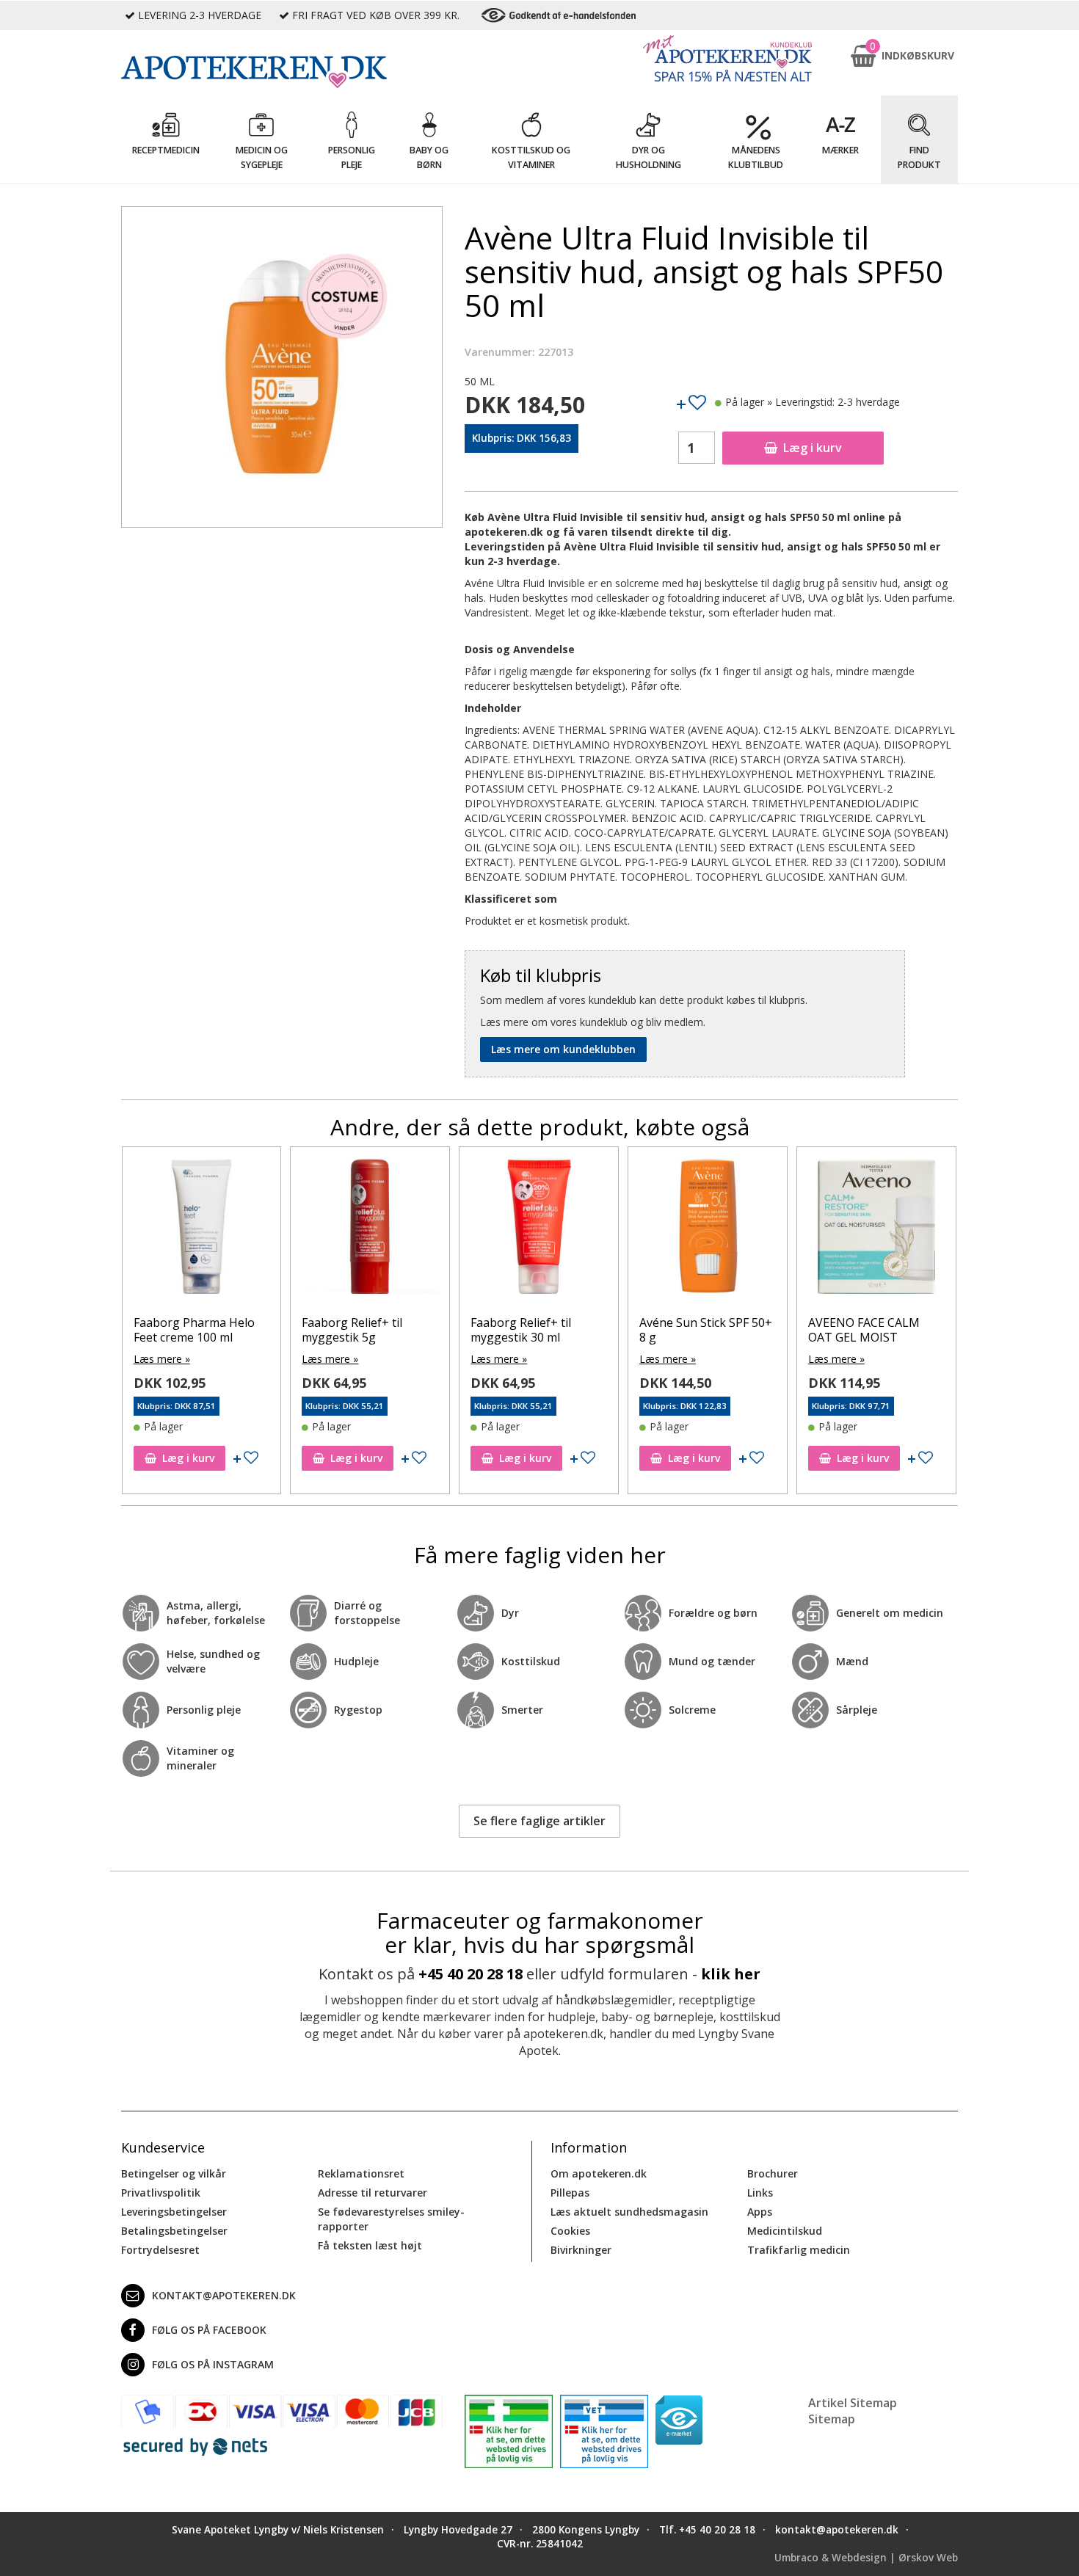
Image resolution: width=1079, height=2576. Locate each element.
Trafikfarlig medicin (799, 2250)
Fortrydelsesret (160, 2250)
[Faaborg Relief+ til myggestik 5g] (370, 1230)
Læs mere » (162, 1359)
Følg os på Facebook (209, 2330)
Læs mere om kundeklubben (563, 1049)
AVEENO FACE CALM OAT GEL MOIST (864, 1329)
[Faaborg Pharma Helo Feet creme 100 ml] (202, 1230)
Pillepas (570, 2193)
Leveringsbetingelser (174, 2212)
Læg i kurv (813, 448)
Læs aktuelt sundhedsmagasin (629, 2212)
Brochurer (773, 2173)
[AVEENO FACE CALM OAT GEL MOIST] (876, 1230)
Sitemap (832, 2419)
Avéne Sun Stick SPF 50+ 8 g (706, 1329)
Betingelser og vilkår (174, 2173)
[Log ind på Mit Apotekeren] (727, 58)
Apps (760, 2212)
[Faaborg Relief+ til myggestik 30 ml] (539, 1230)
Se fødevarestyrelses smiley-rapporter (391, 2219)
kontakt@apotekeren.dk (224, 2295)
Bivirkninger (581, 2250)
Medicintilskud (785, 2231)
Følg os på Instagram (213, 2364)
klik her (731, 1974)
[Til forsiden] (282, 72)
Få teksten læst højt (370, 2245)
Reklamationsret (361, 2173)
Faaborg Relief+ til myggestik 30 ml (521, 1329)
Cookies (570, 2231)
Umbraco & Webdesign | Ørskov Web (866, 2558)
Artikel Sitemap (853, 2403)
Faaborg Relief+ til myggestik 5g (352, 1329)
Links (760, 2193)
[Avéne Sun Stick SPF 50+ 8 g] (708, 1230)
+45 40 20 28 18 (471, 1974)
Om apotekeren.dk (599, 2173)
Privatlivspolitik (161, 2193)
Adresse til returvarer (373, 2193)
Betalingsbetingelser (174, 2231)
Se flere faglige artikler (539, 1821)
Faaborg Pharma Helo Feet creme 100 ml (194, 1329)
